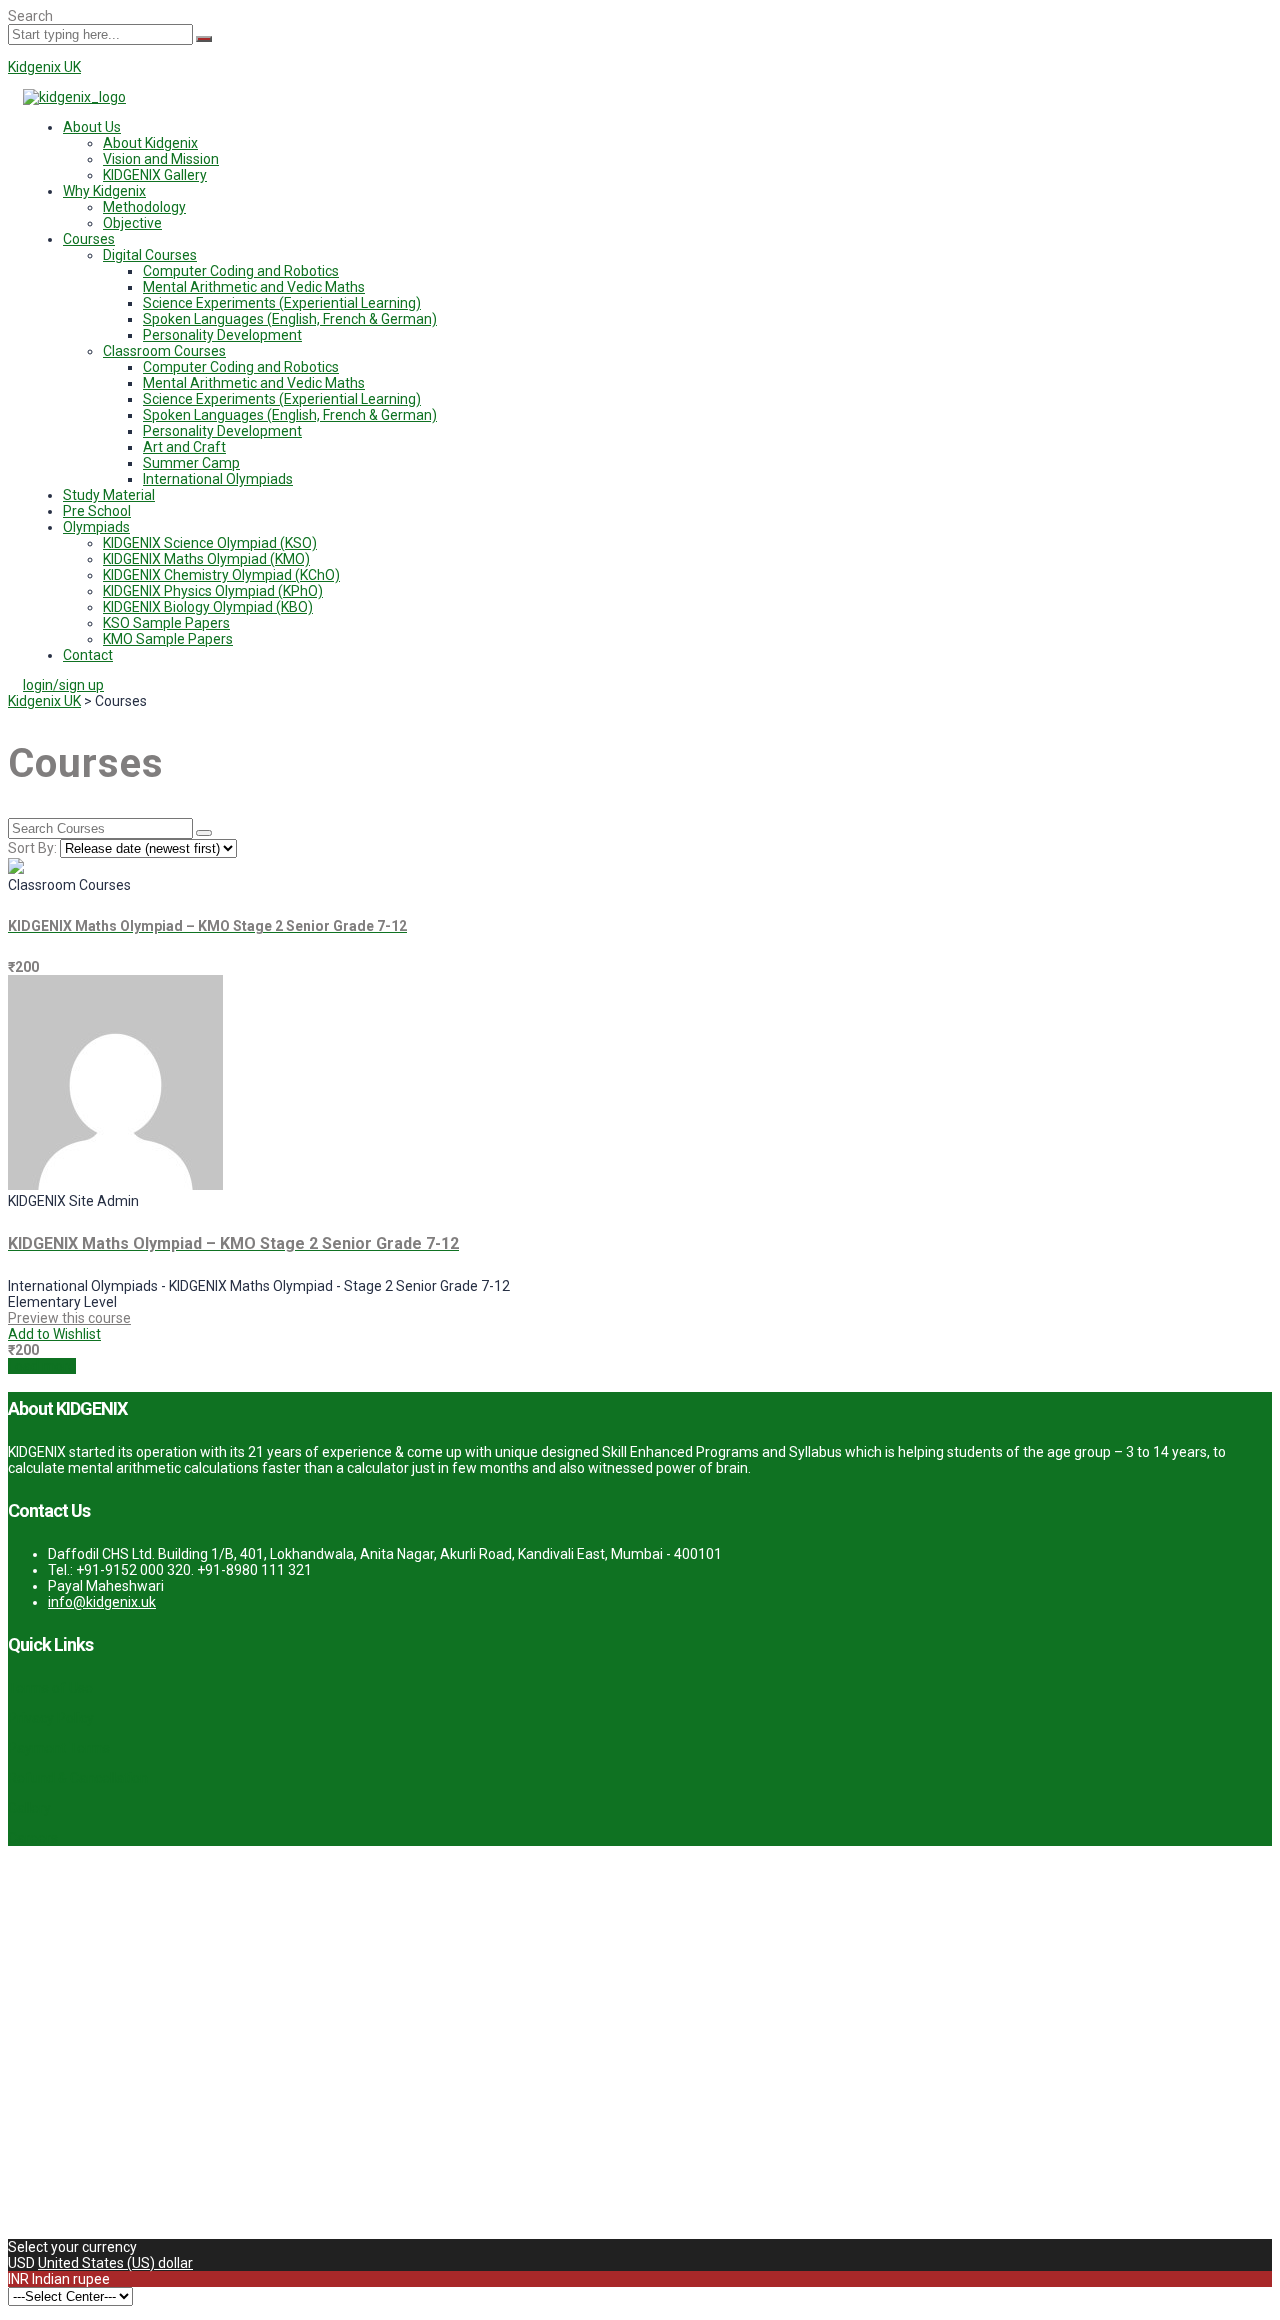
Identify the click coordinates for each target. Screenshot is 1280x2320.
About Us (92, 127)
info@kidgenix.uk (102, 1602)
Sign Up (114, 2215)
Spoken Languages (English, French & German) (290, 319)
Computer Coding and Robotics (241, 271)
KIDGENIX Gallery (155, 175)
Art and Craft (184, 447)
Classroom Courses (164, 351)
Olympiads (96, 527)
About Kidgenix (150, 143)
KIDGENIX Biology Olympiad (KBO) (208, 607)
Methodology (144, 207)
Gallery (29, 1808)
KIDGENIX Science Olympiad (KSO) (210, 543)
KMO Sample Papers (168, 639)
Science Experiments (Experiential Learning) (282, 303)
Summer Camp (191, 463)
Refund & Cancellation (78, 1778)
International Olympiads (218, 479)
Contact (88, 655)
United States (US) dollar (115, 2263)
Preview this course (69, 1318)
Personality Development (222, 335)
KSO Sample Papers (166, 623)
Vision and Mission (161, 159)
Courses (89, 239)
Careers (33, 1838)
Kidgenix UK (44, 67)
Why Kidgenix (104, 191)
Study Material (109, 495)
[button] (660, 127)
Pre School (97, 511)
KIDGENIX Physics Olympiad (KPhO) (213, 591)
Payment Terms (59, 1748)
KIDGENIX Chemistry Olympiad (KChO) (221, 575)
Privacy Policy (51, 1718)
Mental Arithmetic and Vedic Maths (254, 287)
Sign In (161, 2215)
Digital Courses (150, 255)
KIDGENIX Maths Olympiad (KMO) (206, 559)
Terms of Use (50, 1688)
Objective (132, 223)
